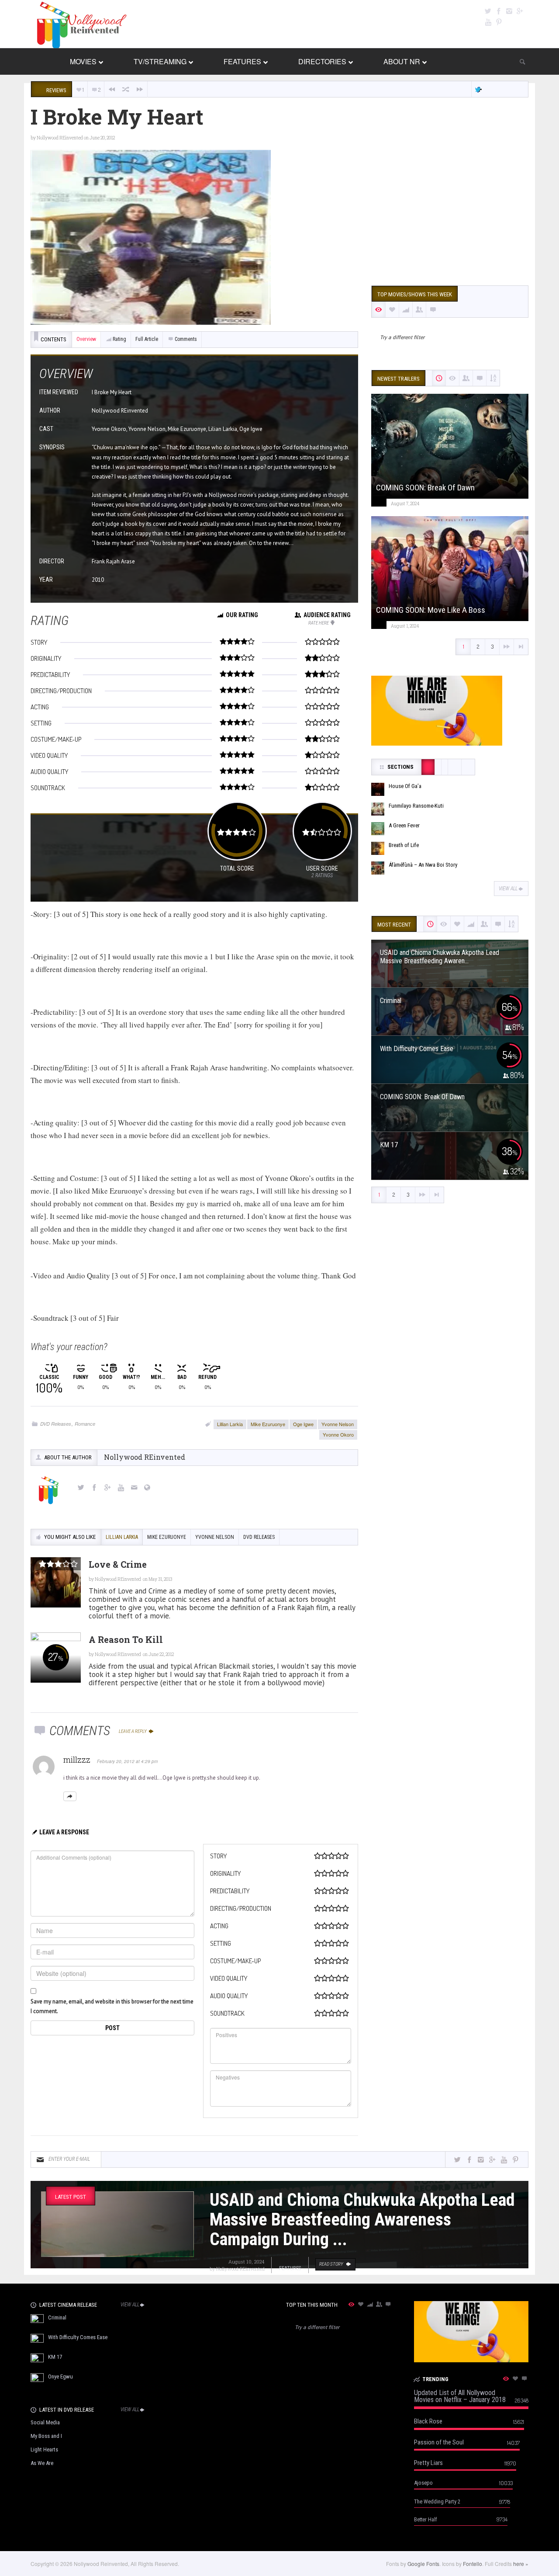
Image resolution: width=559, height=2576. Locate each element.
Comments (186, 339)
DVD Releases (56, 1424)
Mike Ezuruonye (268, 1424)
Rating (119, 339)
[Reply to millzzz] (70, 1796)
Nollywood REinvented (60, 138)
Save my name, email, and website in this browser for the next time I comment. (112, 2006)
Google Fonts (423, 2564)
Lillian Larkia (230, 1424)
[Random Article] (126, 89)
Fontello (473, 2564)
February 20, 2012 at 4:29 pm (127, 1761)
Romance (85, 1424)
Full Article (147, 339)
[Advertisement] (450, 211)
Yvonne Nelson (338, 1424)
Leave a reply (133, 1731)
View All (508, 889)
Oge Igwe (303, 1424)
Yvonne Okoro (338, 1434)
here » (521, 2564)
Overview (86, 339)
